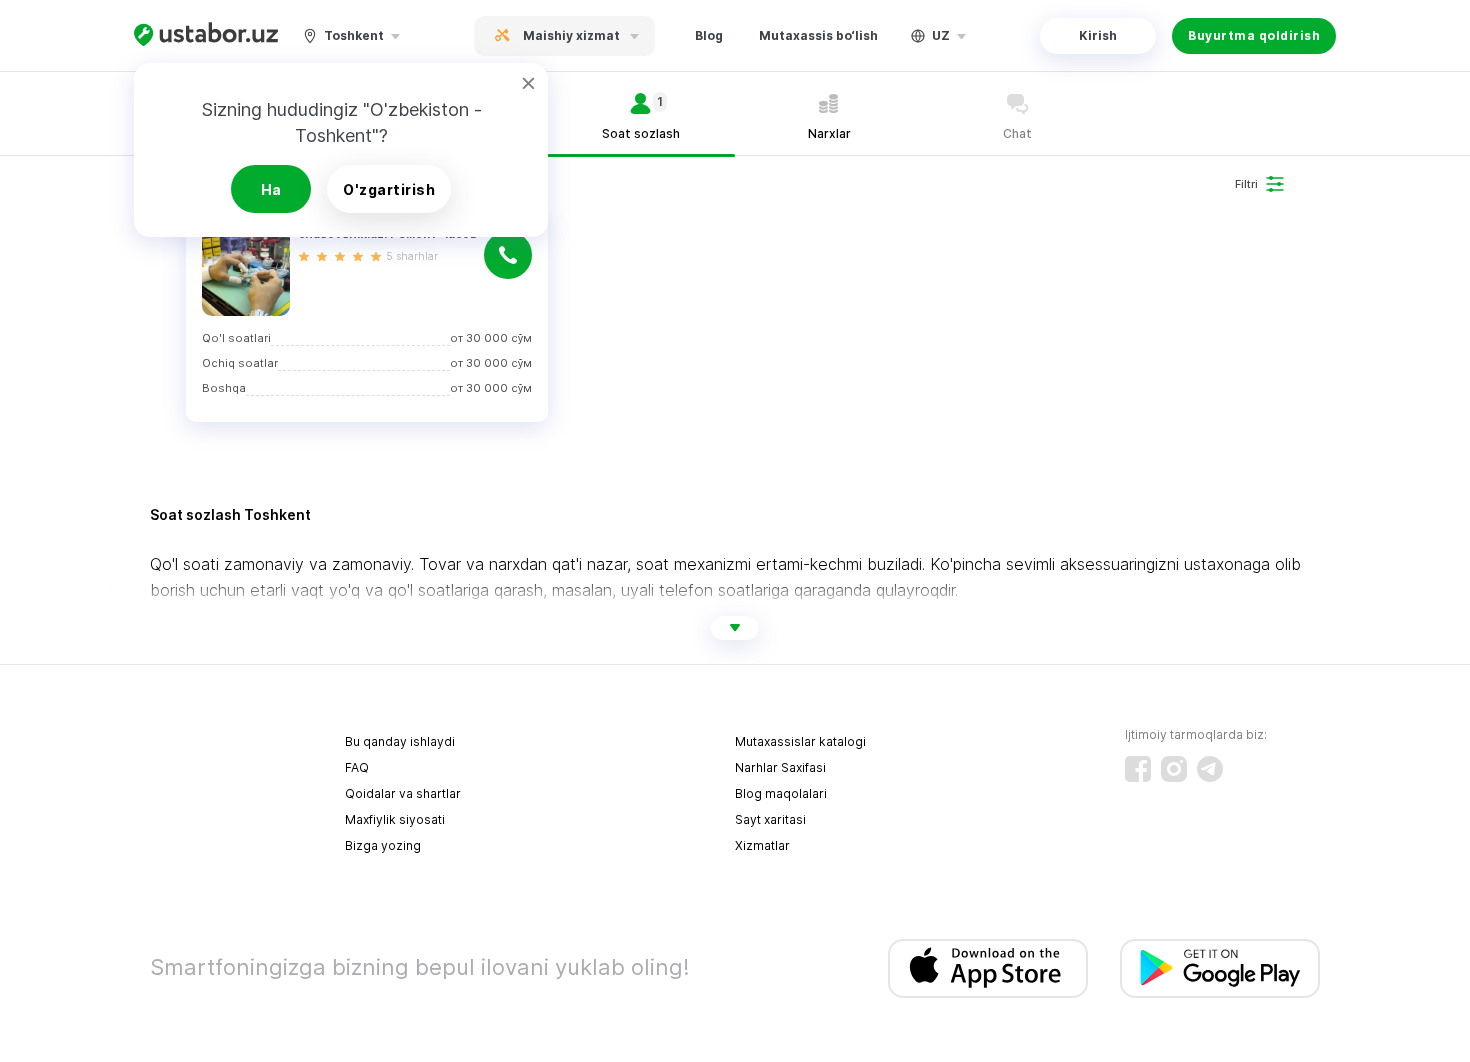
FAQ (357, 767)
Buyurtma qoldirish (1254, 35)
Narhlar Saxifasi (780, 767)
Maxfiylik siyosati (395, 819)
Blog (709, 35)
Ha (271, 189)
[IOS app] (988, 968)
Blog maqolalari (781, 793)
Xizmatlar (762, 845)
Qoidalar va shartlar (403, 793)
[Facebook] (1138, 769)
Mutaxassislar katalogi (800, 741)
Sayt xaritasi (770, 819)
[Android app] (1220, 968)
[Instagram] (1174, 769)
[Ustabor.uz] (206, 35)
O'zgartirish (389, 189)
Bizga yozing (383, 845)
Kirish (1098, 35)
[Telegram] (1210, 769)
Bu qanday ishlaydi (400, 741)
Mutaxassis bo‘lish (818, 35)
